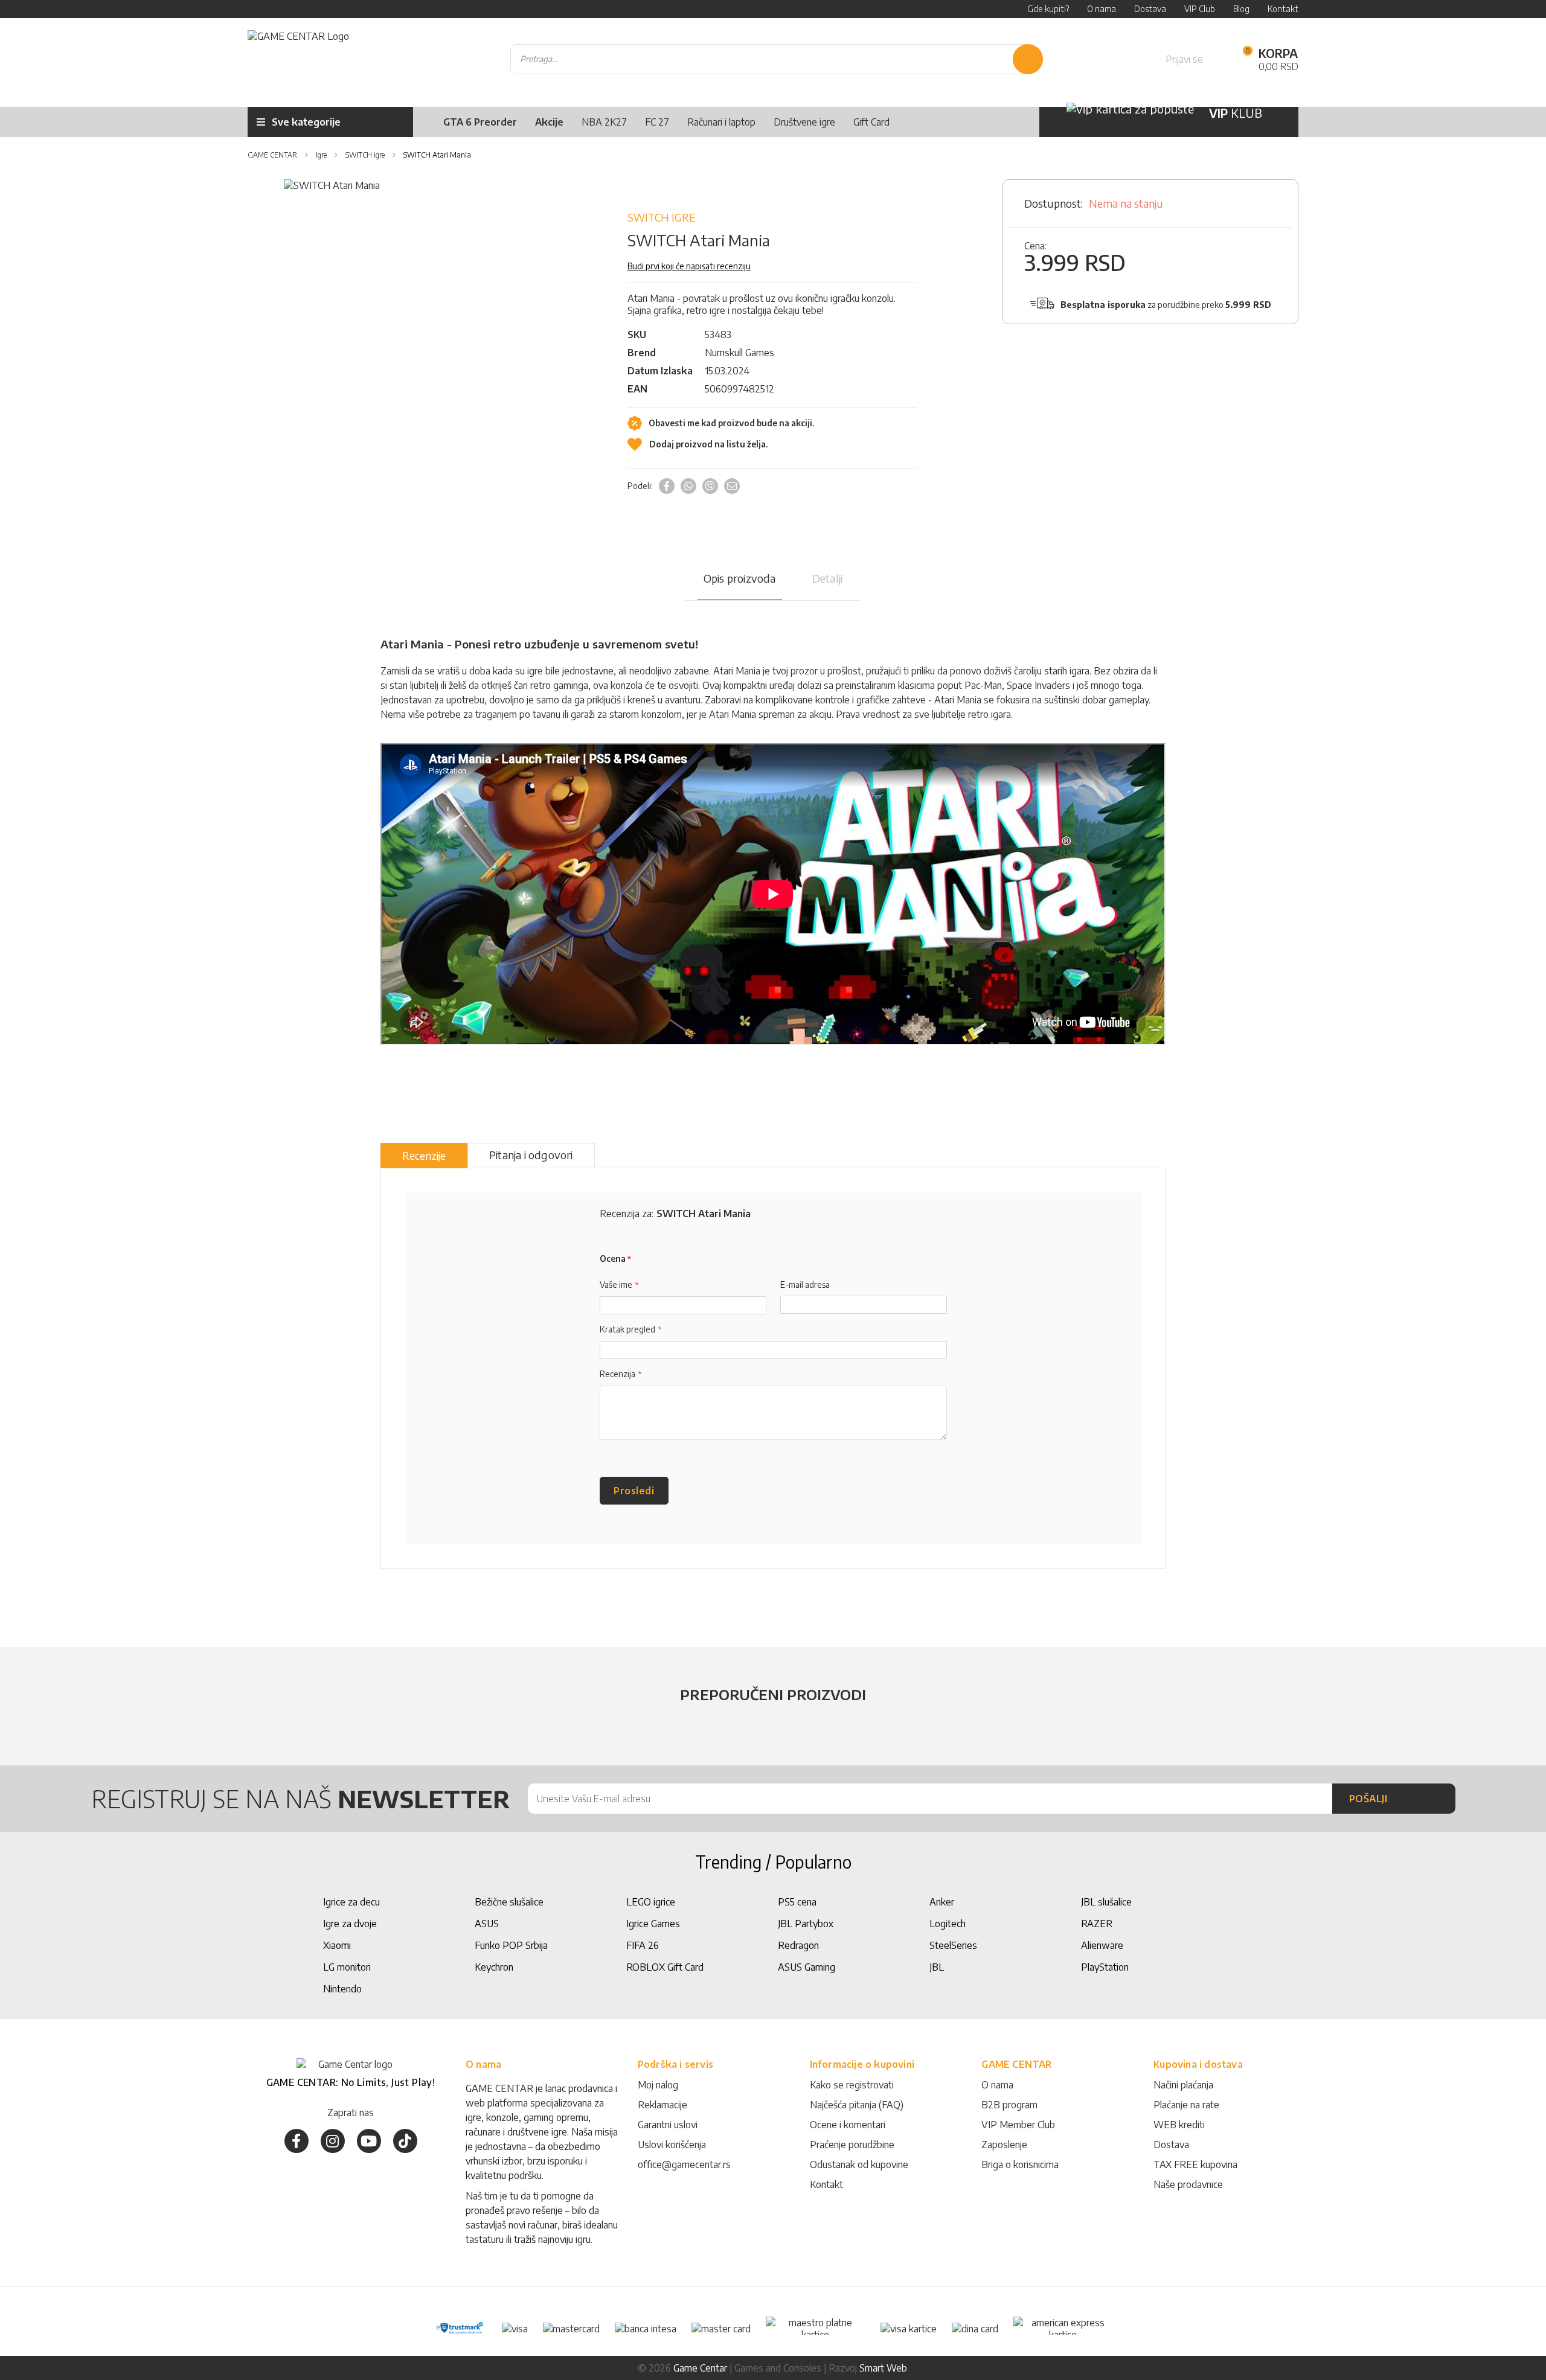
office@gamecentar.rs (684, 2164)
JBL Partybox (806, 1924)
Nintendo (342, 1989)
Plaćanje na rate (1186, 2105)
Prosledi (634, 1491)
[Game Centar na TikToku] (405, 2141)
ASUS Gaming (807, 1967)
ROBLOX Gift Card (665, 1967)
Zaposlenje (1004, 2145)
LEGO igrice (651, 1902)
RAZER (1097, 1924)
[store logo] (298, 59)
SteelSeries (953, 1945)
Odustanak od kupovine (859, 2164)
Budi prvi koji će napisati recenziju (689, 266)
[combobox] (777, 59)
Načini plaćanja (1183, 2085)
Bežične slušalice (509, 1902)
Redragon (798, 1945)
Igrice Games (653, 1924)
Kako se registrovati (852, 2085)
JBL (937, 1967)
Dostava (1171, 2145)
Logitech (948, 1924)
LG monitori (347, 1967)
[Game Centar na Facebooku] (297, 2141)
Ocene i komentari (848, 2125)
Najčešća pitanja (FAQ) (857, 2105)
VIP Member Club (1018, 2125)
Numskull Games (739, 353)
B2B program (1009, 2105)
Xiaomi (337, 1945)
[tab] (424, 1156)
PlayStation (1105, 1967)
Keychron (494, 1967)
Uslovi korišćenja (672, 2145)
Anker (942, 1902)
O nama (997, 2085)
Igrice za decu (351, 1902)
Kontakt (826, 2184)
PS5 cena (797, 1902)
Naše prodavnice (1188, 2184)
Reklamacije (662, 2105)
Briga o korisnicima (1020, 2164)
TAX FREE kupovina (1195, 2164)
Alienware (1102, 1945)
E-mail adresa (805, 1284)
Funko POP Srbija (511, 1945)
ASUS (487, 1924)
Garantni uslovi (668, 2125)
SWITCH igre (662, 217)
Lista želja (1106, 59)
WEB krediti (1179, 2125)
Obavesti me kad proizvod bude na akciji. (730, 423)
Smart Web (883, 2368)
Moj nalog (658, 2085)
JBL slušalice (1106, 1902)
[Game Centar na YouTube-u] (369, 2141)
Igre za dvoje (350, 1924)
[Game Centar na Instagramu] (333, 2141)
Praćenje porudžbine (852, 2145)
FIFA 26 (643, 1945)
